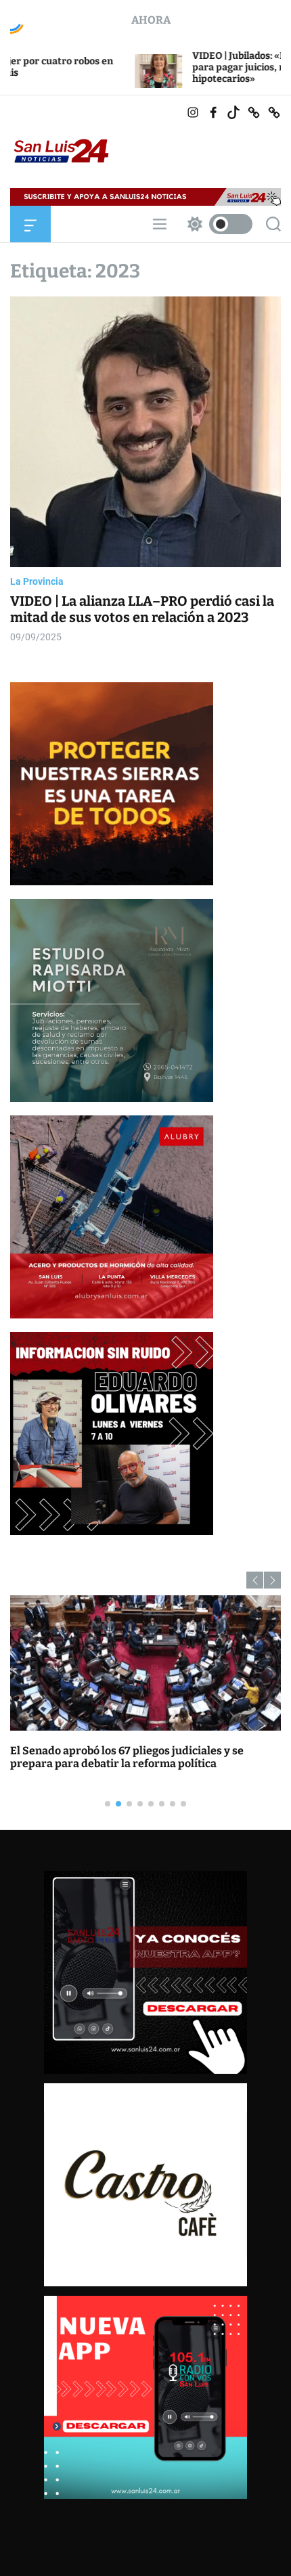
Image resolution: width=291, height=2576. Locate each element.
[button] (255, 1580)
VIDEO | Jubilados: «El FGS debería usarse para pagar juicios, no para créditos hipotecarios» (175, 67)
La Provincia (37, 581)
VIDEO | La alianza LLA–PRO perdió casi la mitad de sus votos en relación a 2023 (142, 609)
